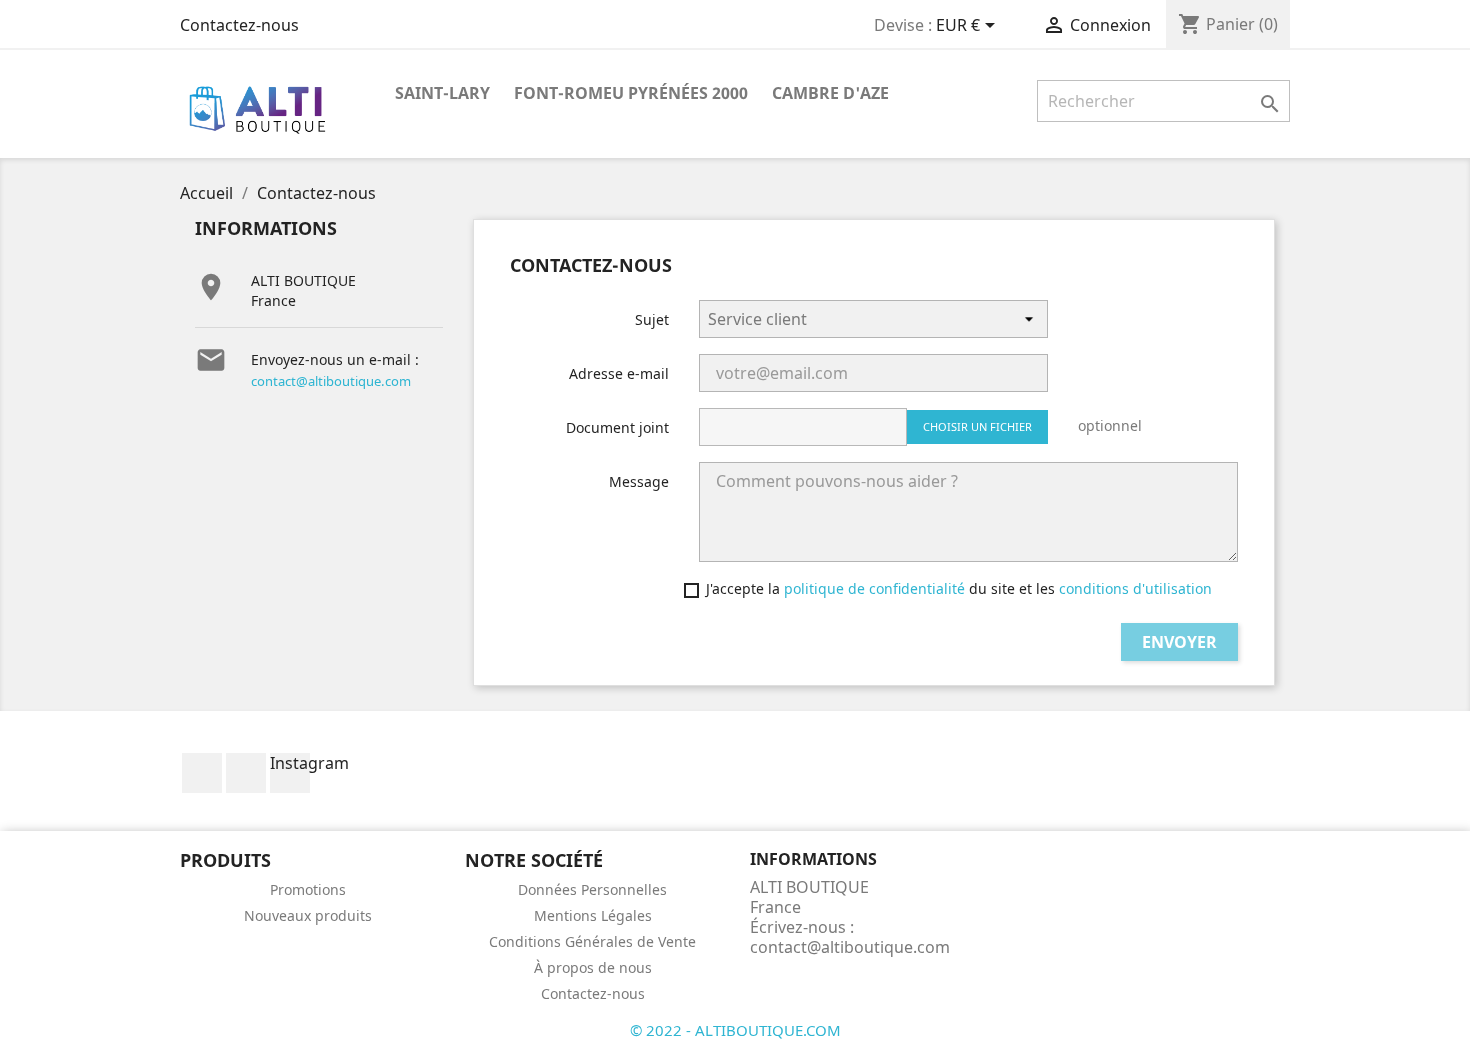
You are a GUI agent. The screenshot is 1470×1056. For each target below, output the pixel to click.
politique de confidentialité (874, 588)
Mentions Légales (593, 915)
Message (639, 481)
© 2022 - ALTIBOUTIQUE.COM (735, 1030)
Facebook (202, 773)
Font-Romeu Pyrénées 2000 (631, 93)
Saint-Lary (442, 93)
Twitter (246, 773)
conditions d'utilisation (1135, 588)
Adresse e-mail (619, 373)
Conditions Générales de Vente (592, 941)
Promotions (308, 889)
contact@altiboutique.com (331, 381)
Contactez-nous (239, 25)
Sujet (652, 319)
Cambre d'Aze (830, 93)
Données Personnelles (592, 889)
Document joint (617, 427)
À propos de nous (593, 967)
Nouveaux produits (308, 915)
